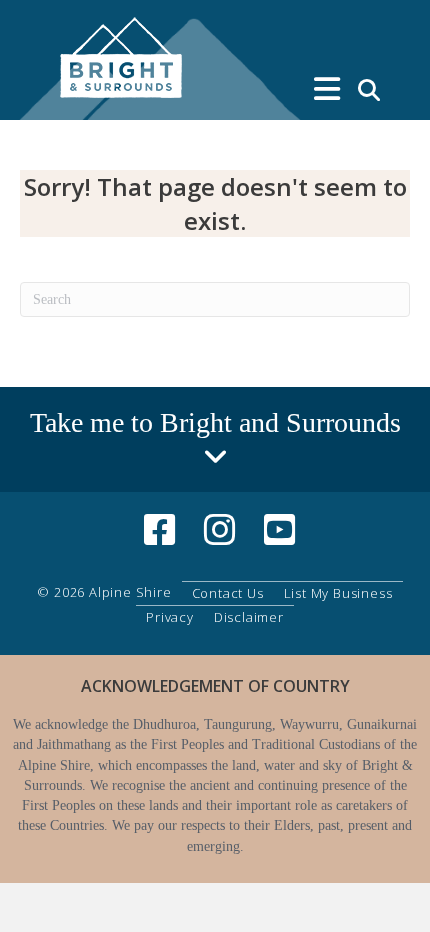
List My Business (338, 593)
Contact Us (228, 593)
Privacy (170, 617)
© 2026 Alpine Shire (104, 592)
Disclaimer (249, 617)
